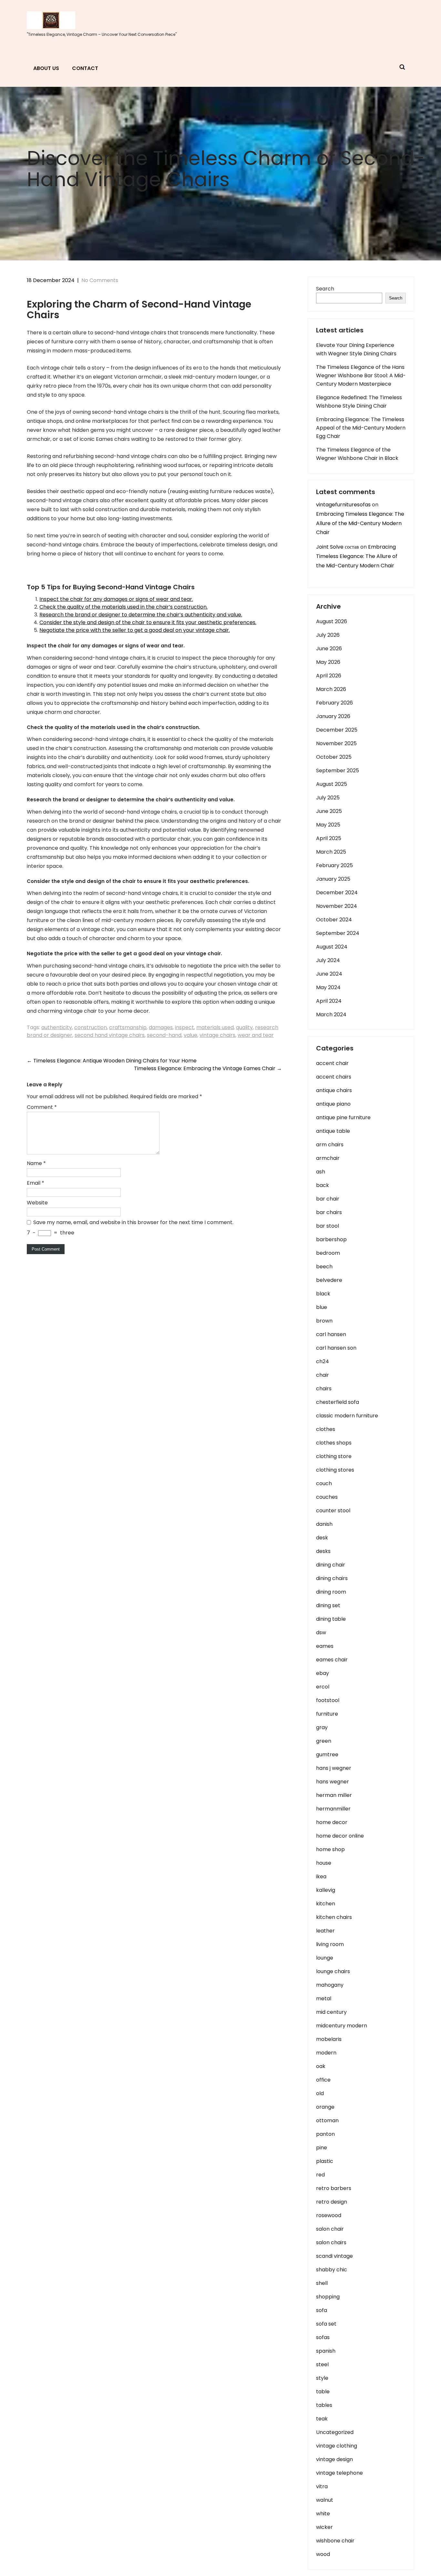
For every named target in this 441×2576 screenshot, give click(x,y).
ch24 (323, 1361)
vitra (322, 2486)
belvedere (329, 1280)
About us (46, 68)
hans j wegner (334, 1768)
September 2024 (338, 933)
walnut (325, 2500)
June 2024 (329, 974)
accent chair (332, 1063)
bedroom (328, 1253)
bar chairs (329, 1212)
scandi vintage (334, 2256)
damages (161, 1027)
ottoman (327, 2120)
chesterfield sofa (338, 1402)
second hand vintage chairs (110, 1035)
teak (322, 2419)
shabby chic (332, 2270)
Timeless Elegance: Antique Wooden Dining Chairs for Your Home (112, 1061)
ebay (323, 1673)
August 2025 (332, 784)
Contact (85, 68)
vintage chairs (217, 1035)
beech (324, 1267)
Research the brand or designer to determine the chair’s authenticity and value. (141, 615)
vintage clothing (337, 2446)
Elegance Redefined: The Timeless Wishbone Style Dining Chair (359, 402)
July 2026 (328, 635)
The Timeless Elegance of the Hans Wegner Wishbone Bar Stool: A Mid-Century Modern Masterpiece (361, 375)
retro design (332, 2202)
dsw (321, 1633)
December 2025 (337, 730)
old (320, 2093)
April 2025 (329, 838)
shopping (328, 2297)
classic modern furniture (347, 1416)
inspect (185, 1027)
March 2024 (331, 1014)
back (323, 1185)
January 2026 (333, 716)
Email (36, 1183)
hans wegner (333, 1782)
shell (322, 2283)
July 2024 (328, 960)
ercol (323, 1687)
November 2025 (336, 743)
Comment (42, 1107)
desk (322, 1538)
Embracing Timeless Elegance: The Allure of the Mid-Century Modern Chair (360, 523)
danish (324, 1524)
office (323, 2080)
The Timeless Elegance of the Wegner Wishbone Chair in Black (357, 454)
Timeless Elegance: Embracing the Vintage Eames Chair (208, 1068)
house (324, 1863)
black (323, 1294)
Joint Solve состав (338, 547)
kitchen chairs (334, 1917)
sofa (322, 2310)
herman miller (334, 1795)
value (190, 1035)
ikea (321, 1876)
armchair (328, 1158)
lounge (325, 1958)
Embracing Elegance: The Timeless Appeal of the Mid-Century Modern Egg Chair (361, 428)
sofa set (326, 2324)
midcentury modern (342, 2026)
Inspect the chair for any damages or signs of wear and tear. (116, 599)
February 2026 (334, 703)
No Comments (100, 280)
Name (36, 1163)
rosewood (329, 2215)
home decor (332, 1822)
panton (325, 2134)
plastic (325, 2161)
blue (322, 1307)
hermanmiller (333, 1809)
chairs (324, 1389)
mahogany (330, 1985)
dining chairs (332, 1578)
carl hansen (331, 1334)
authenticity (57, 1027)
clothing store (334, 1456)
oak (321, 2066)
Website (37, 1203)
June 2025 (329, 811)
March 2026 (331, 689)
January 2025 (333, 879)
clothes (326, 1429)
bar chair (328, 1199)
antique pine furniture (343, 1117)
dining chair (331, 1565)
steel (322, 2364)
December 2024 (337, 892)
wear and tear (256, 1035)
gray (322, 1727)
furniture (327, 1714)
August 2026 (332, 621)
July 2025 (328, 798)
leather (325, 1931)
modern (326, 2053)
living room (330, 1944)
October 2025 (334, 757)
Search (325, 289)
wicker (324, 2527)
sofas (323, 2337)
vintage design (334, 2459)
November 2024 (337, 906)
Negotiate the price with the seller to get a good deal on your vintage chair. (135, 630)
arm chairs (330, 1145)
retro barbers (334, 2188)
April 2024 (329, 1001)
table (323, 2392)
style (322, 2378)
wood (323, 2554)
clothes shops (334, 1443)
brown (324, 1321)
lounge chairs (333, 1971)
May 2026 (328, 662)
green (324, 1741)
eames (325, 1646)
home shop (330, 1849)
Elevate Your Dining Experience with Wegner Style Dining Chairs (356, 349)
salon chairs (331, 2242)
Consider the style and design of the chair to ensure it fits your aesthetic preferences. (148, 622)
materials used (215, 1027)
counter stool (333, 1511)
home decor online (340, 1836)
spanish (326, 2351)
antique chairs (334, 1090)
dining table (331, 1619)
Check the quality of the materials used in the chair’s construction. (123, 607)
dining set (328, 1605)
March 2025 (331, 852)
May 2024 (328, 987)
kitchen (326, 1904)
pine (322, 2148)
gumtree (327, 1755)
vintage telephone (339, 2473)
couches (327, 1497)
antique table (333, 1131)
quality (244, 1027)
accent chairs (334, 1077)
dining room (331, 1592)
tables (324, 2405)
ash (321, 1172)
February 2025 (334, 865)
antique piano (333, 1104)
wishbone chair (335, 2541)
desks (323, 1551)
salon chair (330, 2229)
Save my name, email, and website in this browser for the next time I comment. (133, 1222)
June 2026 (329, 649)
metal (324, 1998)
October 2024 (334, 920)
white (323, 2514)
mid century (331, 2012)
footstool (328, 1700)
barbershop (331, 1239)
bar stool (328, 1226)
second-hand (164, 1035)
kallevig (326, 1890)
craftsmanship (128, 1027)
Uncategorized (335, 2432)
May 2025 (328, 825)
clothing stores (335, 1470)
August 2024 (332, 947)
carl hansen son (336, 1348)
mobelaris (329, 2039)
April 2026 (329, 676)
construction (91, 1027)
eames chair (332, 1660)
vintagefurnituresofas (343, 505)
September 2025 (338, 771)
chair (323, 1375)
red (320, 2175)
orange (325, 2107)
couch (324, 1483)
